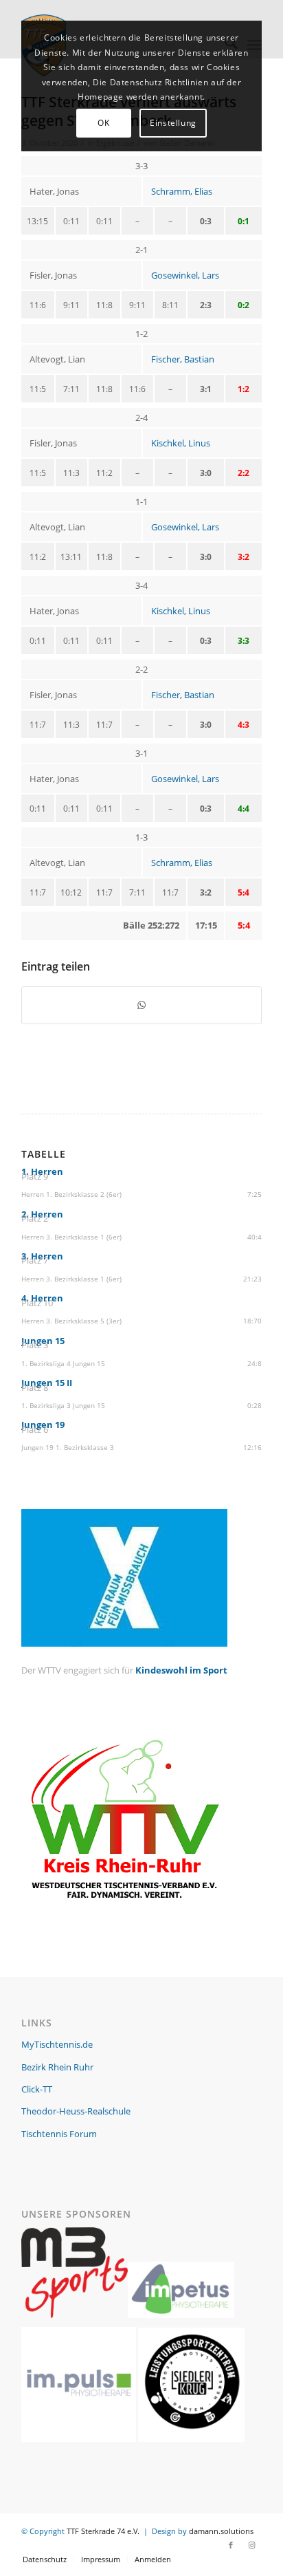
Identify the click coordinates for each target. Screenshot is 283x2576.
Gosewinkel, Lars (185, 275)
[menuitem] (45, 2559)
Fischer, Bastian (183, 359)
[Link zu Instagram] (251, 2545)
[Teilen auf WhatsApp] (141, 1005)
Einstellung (173, 123)
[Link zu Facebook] (231, 2545)
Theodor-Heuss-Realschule (76, 2111)
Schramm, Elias (182, 191)
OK (103, 123)
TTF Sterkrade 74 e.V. (103, 2531)
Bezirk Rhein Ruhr (57, 2067)
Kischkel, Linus (181, 443)
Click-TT (37, 2089)
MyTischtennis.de (57, 2044)
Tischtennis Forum (59, 2134)
